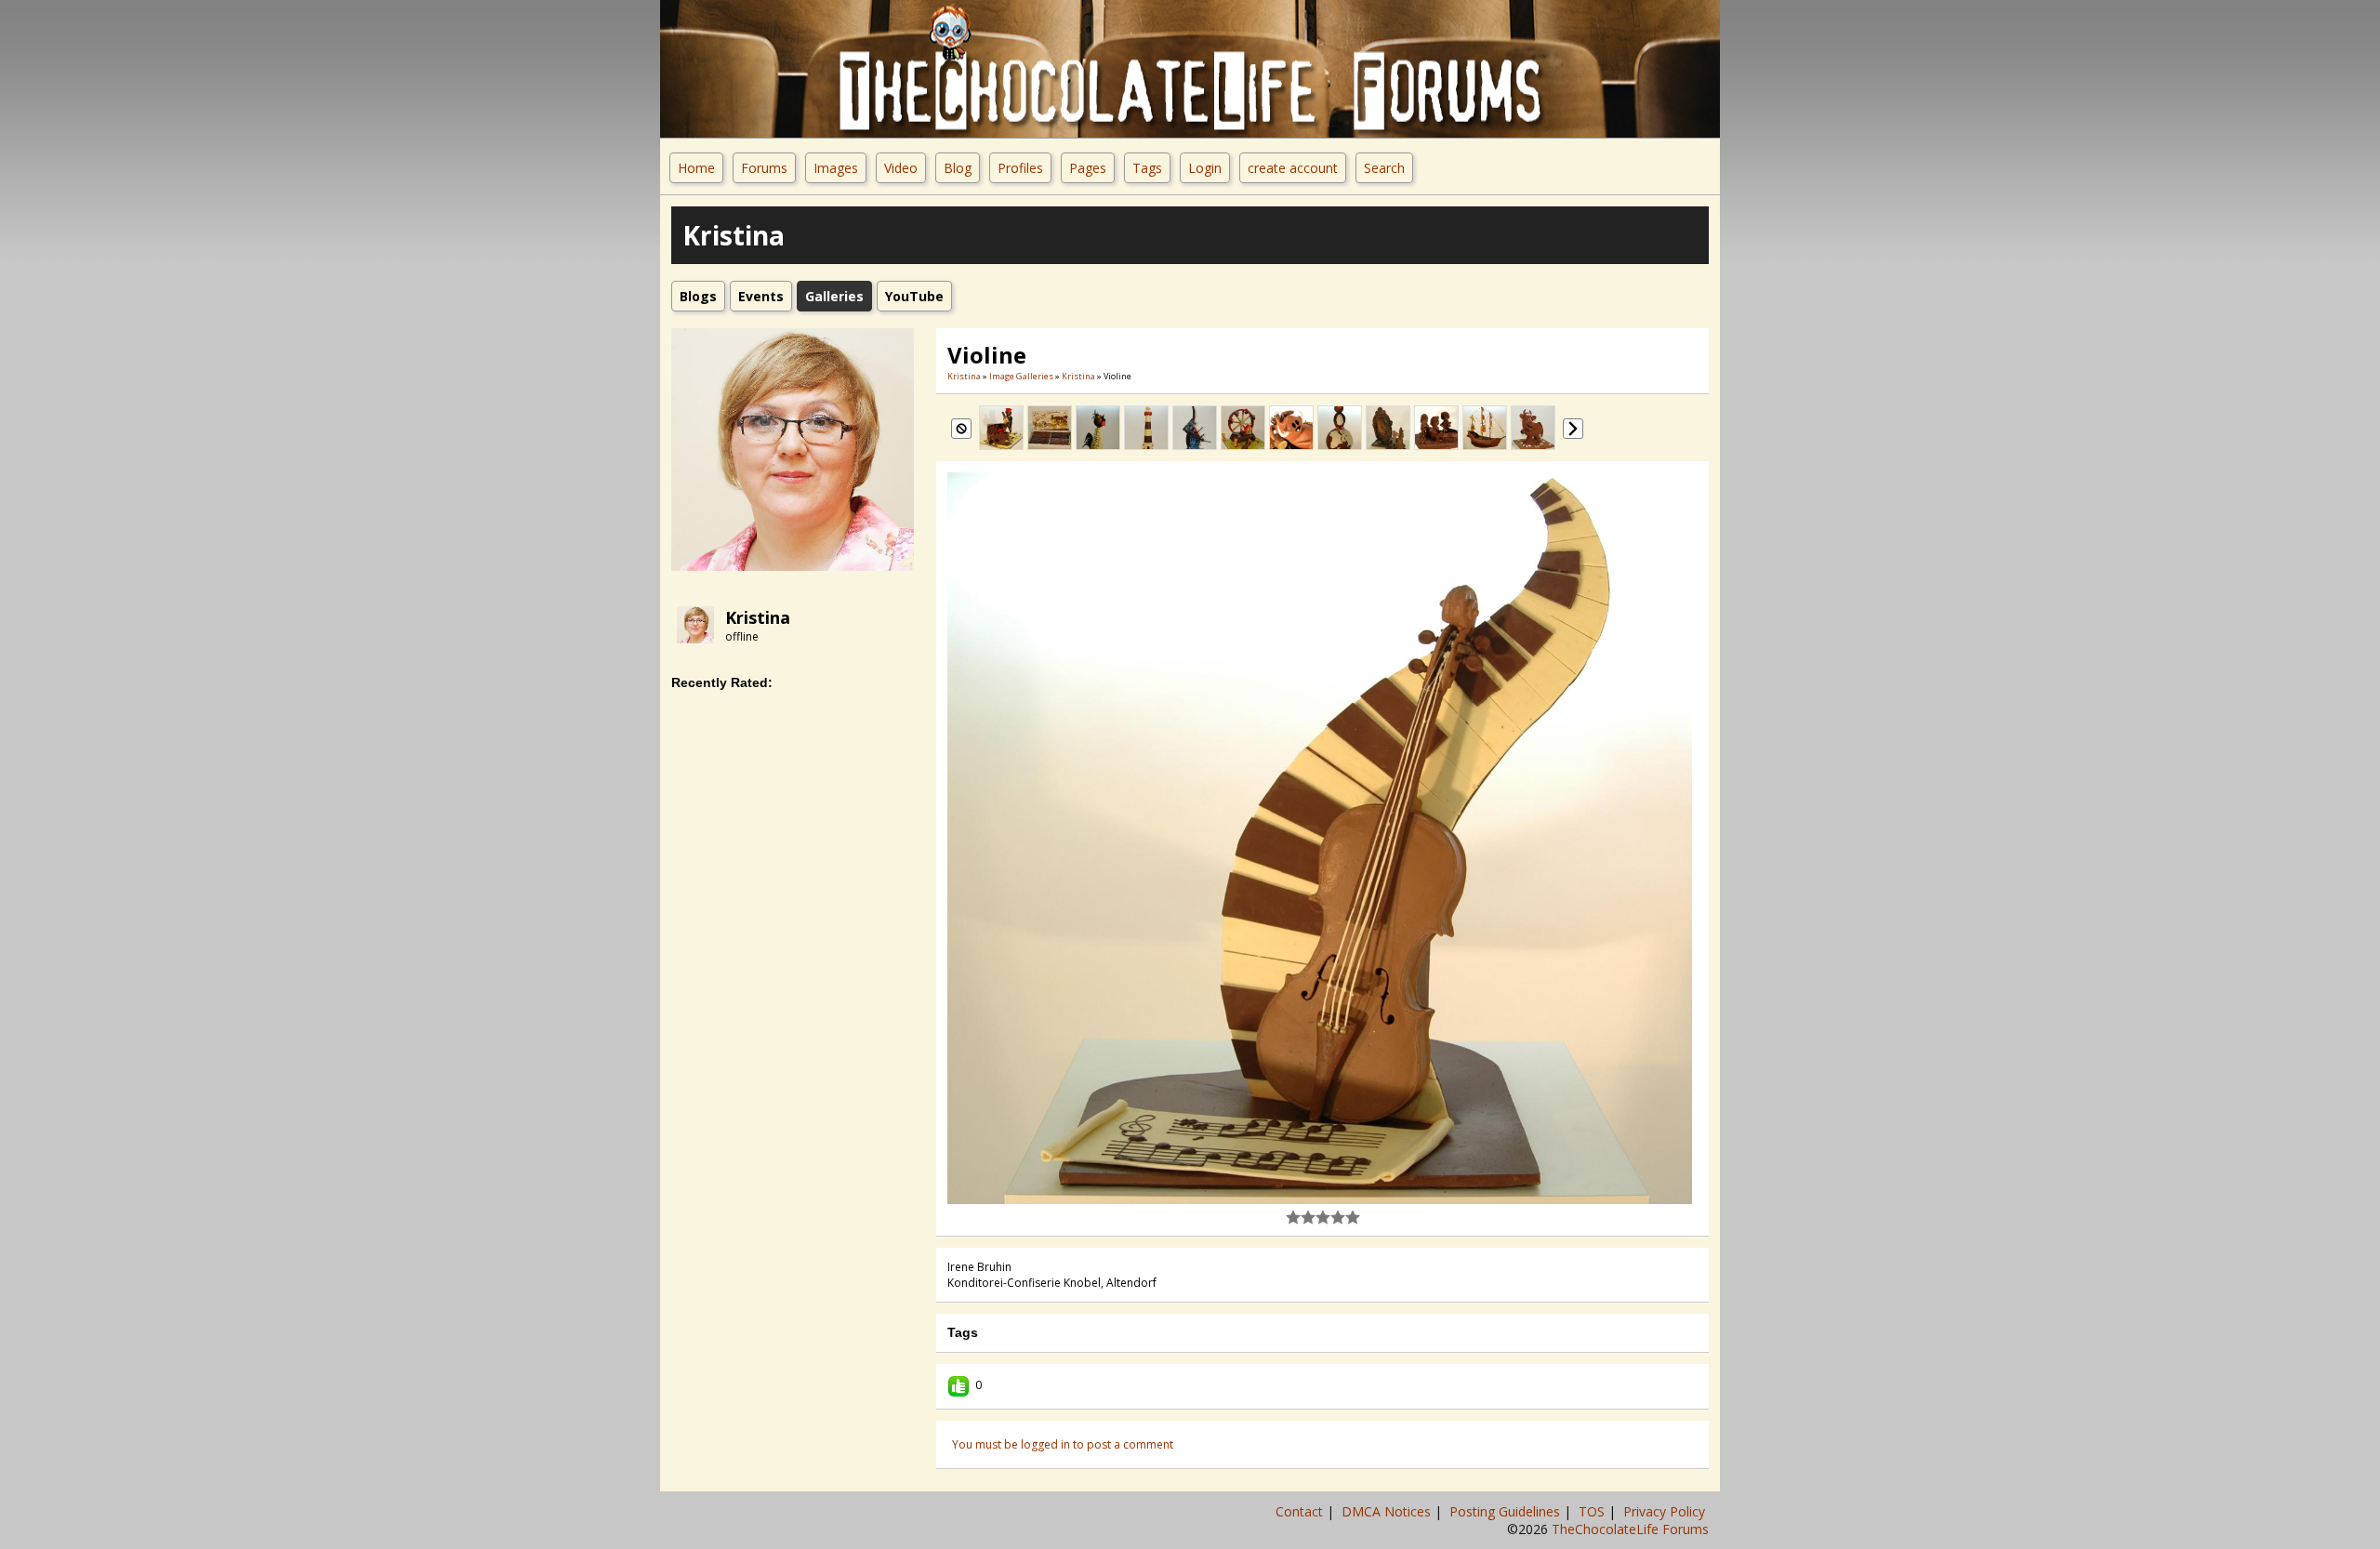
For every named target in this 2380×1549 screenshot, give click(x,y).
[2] (1301, 1217)
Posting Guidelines (1507, 1511)
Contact (1301, 1511)
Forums (764, 168)
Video (901, 168)
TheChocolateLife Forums (1630, 1529)
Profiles (1020, 168)
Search (1384, 168)
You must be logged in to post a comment (1063, 1444)
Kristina (758, 617)
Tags (1147, 168)
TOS (1593, 1511)
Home (696, 168)
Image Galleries (1021, 376)
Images (836, 168)
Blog (958, 168)
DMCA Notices (1388, 1511)
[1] (1293, 1217)
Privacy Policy (1666, 1511)
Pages (1088, 168)
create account (1293, 168)
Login (1205, 168)
